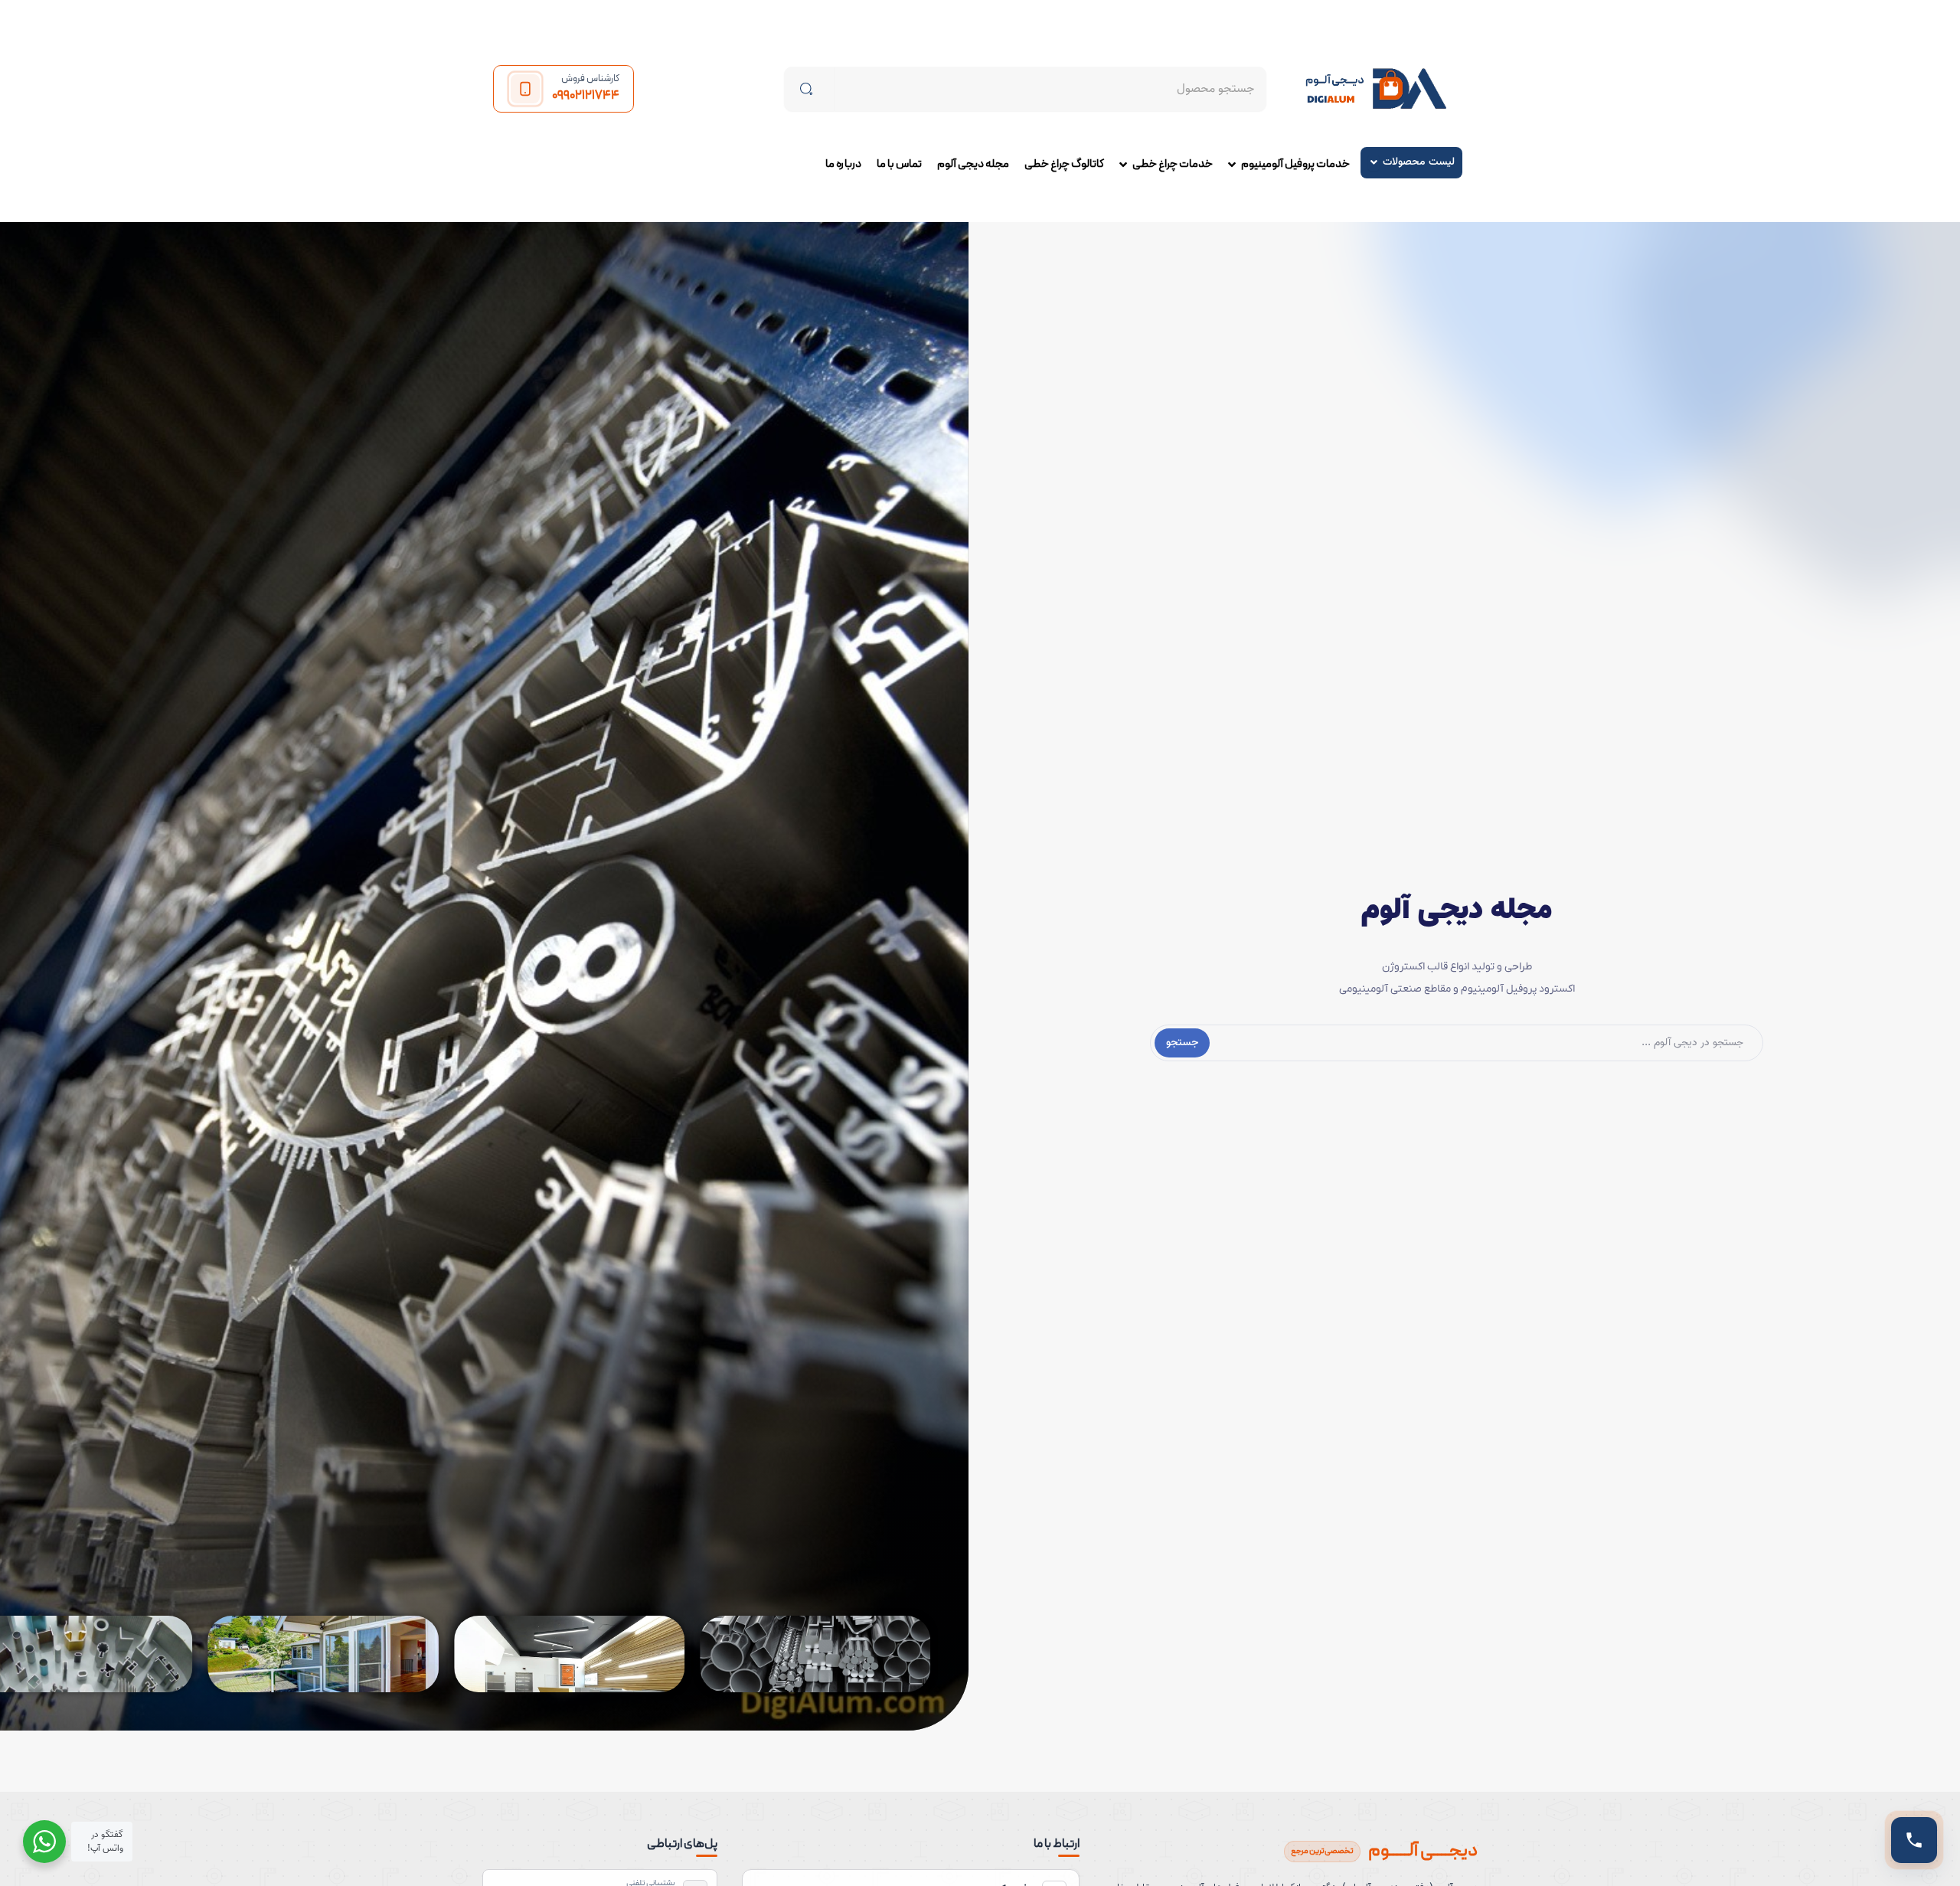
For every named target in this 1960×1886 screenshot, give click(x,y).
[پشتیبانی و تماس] (1914, 1840)
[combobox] (1050, 89)
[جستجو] (809, 89)
